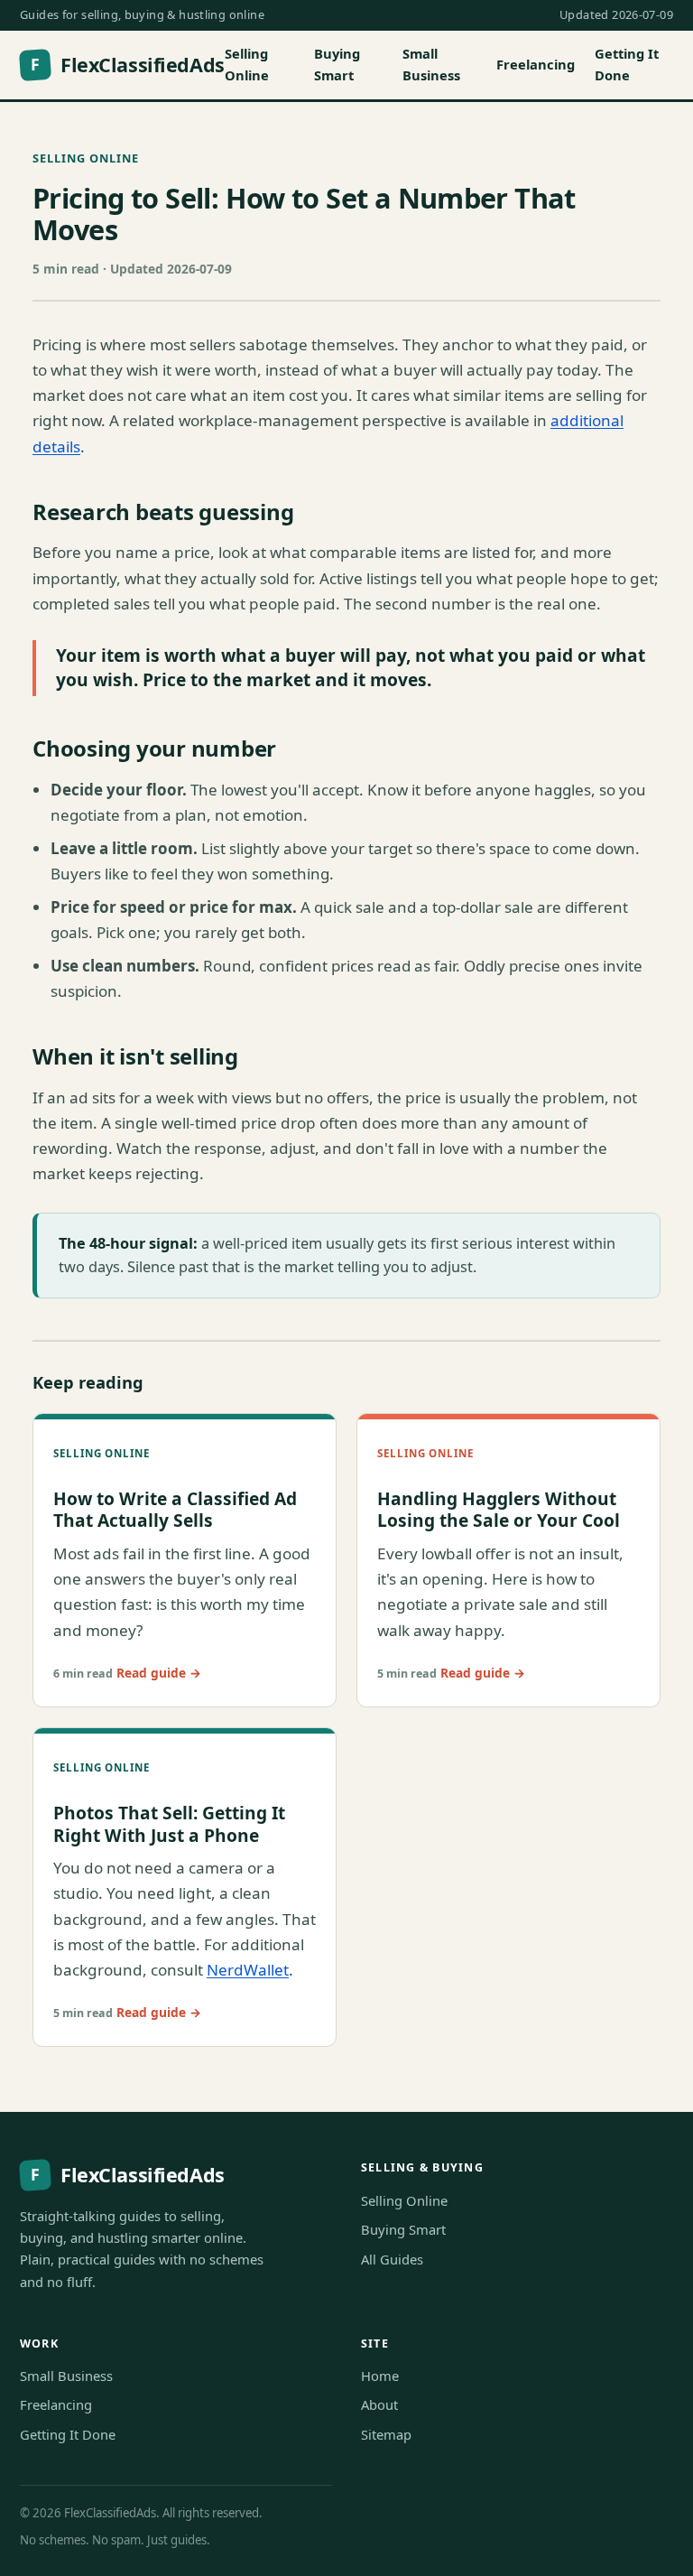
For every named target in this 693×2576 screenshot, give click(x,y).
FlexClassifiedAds (127, 65)
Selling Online (247, 64)
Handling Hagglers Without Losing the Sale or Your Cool (499, 1510)
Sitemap (386, 2434)
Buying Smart (337, 64)
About (379, 2404)
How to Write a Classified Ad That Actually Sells (175, 1510)
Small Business (431, 64)
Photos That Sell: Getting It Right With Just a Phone (169, 1824)
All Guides (392, 2259)
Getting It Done (627, 64)
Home (380, 2376)
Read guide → (159, 1673)
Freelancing (536, 64)
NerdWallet (248, 1970)
